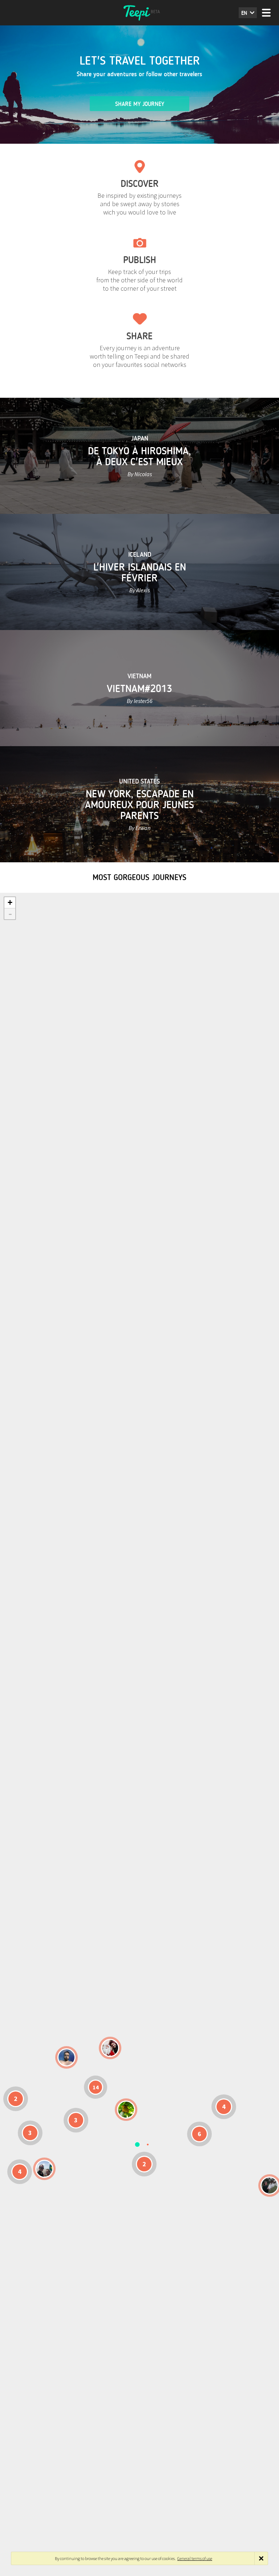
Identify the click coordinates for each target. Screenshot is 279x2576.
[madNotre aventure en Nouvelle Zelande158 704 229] (270, 2185)
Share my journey (140, 104)
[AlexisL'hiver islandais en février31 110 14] (66, 2057)
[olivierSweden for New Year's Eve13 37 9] (110, 2048)
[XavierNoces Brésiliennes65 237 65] (44, 2169)
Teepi (139, 13)
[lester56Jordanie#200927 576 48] (126, 2110)
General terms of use (195, 2558)
